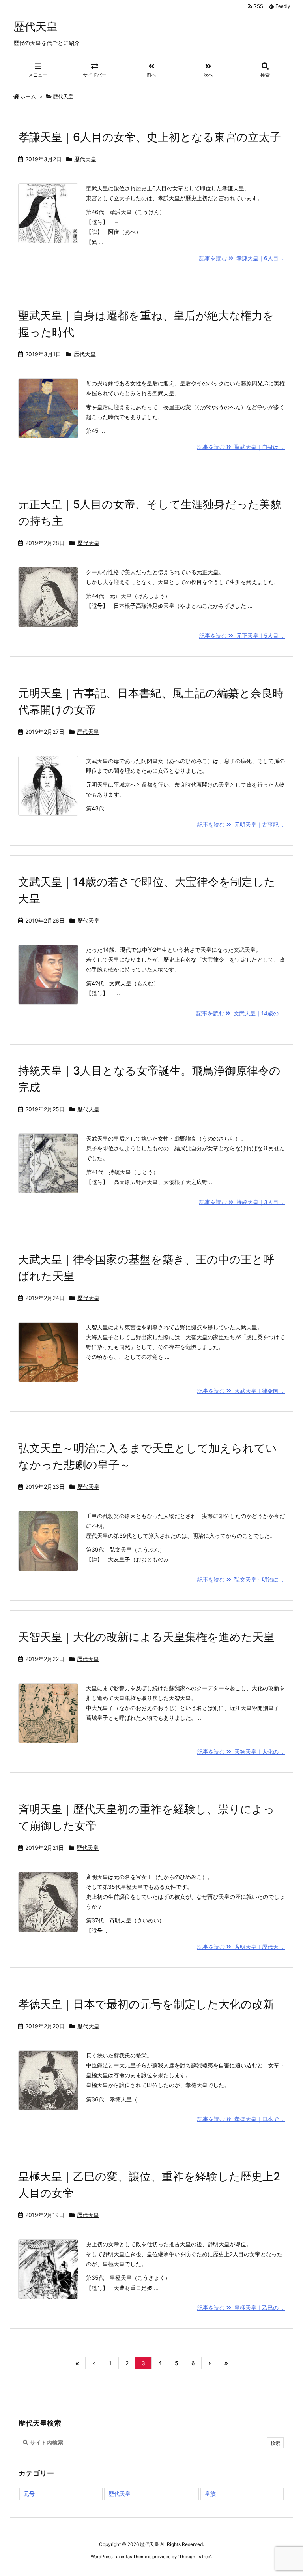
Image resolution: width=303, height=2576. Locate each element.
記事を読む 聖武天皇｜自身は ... (241, 447)
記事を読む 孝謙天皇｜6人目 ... (242, 258)
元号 (29, 2494)
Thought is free (195, 2557)
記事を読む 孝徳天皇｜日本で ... (241, 2119)
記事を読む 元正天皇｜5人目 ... (242, 636)
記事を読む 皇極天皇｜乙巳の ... (241, 2308)
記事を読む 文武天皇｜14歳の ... (241, 1013)
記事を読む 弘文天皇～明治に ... (241, 1579)
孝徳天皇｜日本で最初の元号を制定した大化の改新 (146, 2004)
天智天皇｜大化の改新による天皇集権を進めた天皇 (146, 1637)
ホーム (28, 96)
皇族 (210, 2494)
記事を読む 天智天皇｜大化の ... (241, 1752)
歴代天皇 (85, 159)
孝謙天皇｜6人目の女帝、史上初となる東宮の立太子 (150, 137)
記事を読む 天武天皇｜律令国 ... (241, 1391)
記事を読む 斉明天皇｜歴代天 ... (241, 1947)
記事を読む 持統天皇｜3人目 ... (242, 1202)
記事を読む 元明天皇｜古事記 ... (241, 824)
